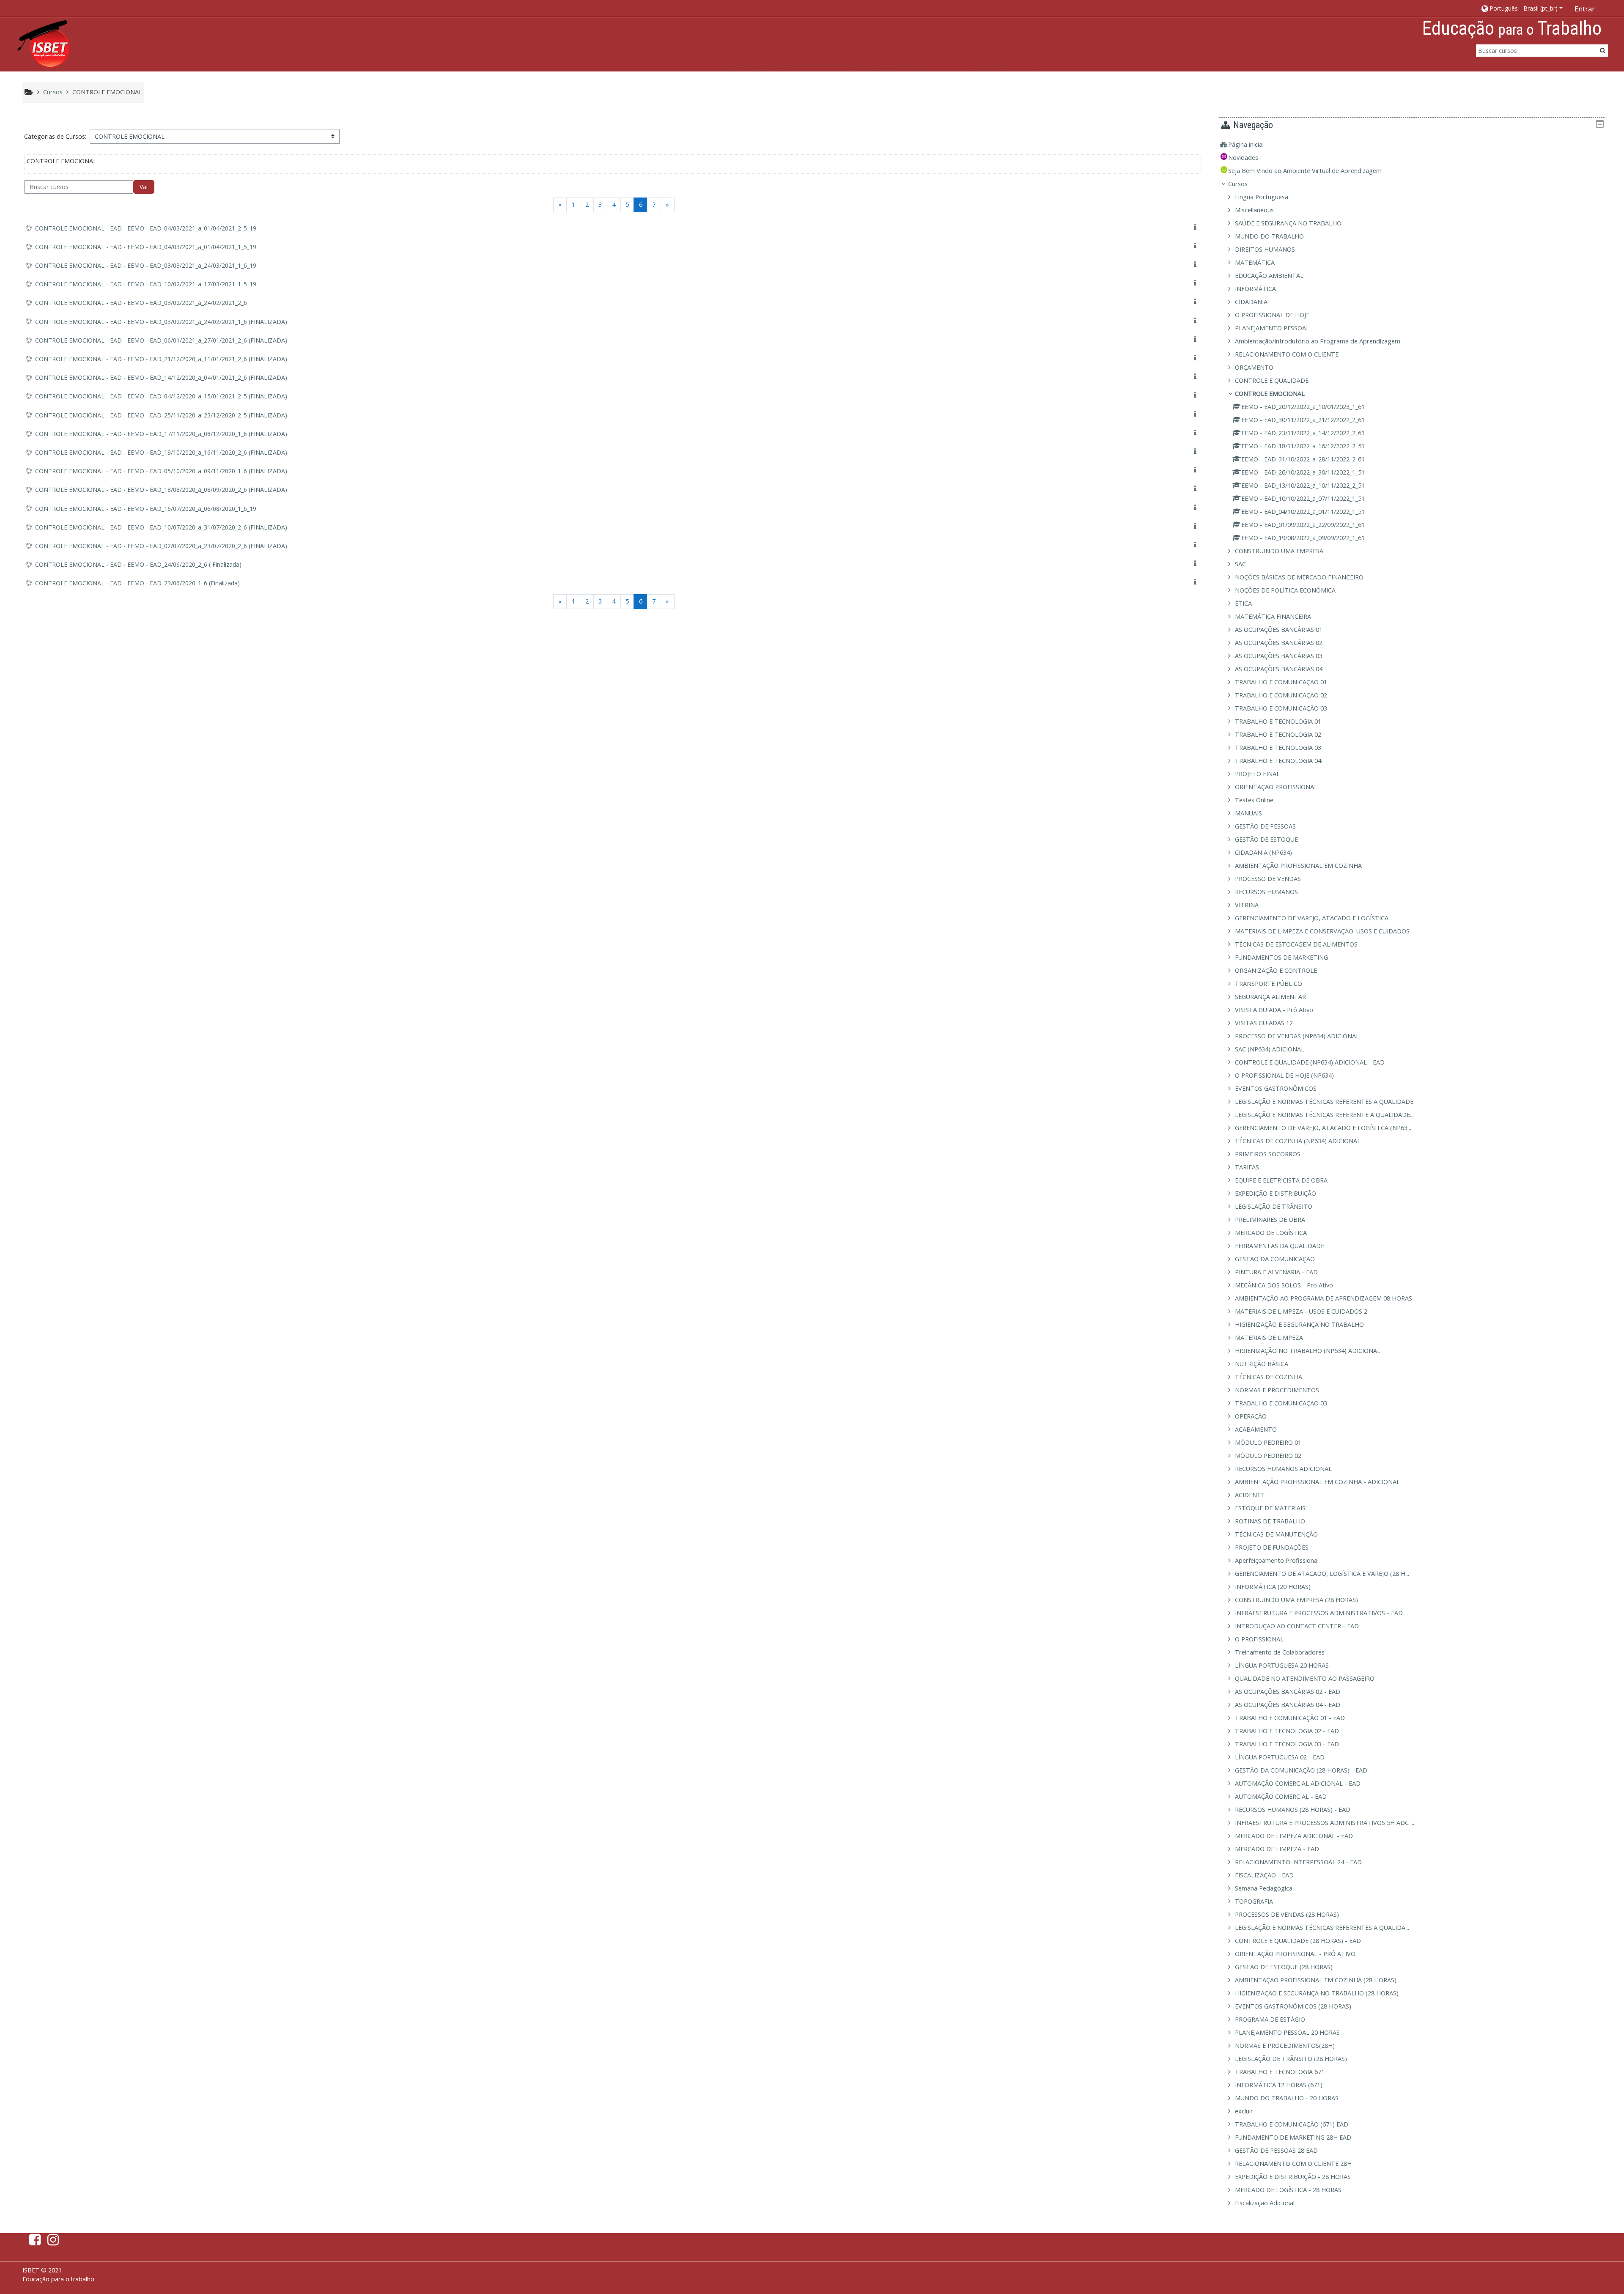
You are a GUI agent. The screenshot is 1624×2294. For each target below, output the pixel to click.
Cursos (1238, 184)
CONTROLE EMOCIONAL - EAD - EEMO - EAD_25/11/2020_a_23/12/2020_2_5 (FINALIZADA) (161, 415)
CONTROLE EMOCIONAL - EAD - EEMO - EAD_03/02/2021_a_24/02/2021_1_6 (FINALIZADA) (161, 322)
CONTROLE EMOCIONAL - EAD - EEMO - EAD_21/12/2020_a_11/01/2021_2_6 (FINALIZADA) (161, 359)
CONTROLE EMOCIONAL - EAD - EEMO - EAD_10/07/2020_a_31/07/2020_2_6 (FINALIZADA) (161, 527)
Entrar (1585, 9)
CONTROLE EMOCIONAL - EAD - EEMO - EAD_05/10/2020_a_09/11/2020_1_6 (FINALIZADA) (161, 471)
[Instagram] (55, 2242)
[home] (44, 44)
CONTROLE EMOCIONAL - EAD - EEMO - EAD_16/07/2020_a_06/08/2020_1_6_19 (146, 509)
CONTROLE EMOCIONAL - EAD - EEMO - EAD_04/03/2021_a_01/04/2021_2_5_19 (146, 228)
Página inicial (1246, 144)
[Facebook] (33, 2242)
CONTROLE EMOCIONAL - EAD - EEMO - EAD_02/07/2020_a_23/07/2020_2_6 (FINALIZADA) (161, 546)
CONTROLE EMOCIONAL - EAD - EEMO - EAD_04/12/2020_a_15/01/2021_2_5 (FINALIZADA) (161, 396)
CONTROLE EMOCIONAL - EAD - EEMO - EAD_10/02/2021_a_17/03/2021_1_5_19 (146, 284)
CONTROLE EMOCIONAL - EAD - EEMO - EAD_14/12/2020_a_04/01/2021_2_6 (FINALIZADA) (161, 377)
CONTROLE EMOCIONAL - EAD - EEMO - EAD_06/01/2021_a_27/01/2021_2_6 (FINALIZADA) (161, 340)
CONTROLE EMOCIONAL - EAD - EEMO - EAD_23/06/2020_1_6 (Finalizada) (137, 583)
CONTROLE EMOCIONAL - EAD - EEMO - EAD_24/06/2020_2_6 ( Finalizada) (138, 564)
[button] (1521, 8)
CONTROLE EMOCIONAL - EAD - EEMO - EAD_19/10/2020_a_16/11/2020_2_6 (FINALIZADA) (161, 452)
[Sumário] (1197, 227)
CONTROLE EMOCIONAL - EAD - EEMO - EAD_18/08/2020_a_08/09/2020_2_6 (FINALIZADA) (161, 490)
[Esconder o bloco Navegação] (1600, 124)
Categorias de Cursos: (55, 136)
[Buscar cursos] (1603, 50)
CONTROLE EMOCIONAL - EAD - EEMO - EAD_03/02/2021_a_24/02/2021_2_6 (141, 303)
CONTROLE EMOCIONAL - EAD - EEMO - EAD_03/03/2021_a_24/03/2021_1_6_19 (146, 265)
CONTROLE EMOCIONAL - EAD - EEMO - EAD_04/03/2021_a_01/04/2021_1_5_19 (146, 247)
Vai (144, 187)
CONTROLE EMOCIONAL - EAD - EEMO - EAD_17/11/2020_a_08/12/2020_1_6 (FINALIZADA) (161, 434)
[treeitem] (1412, 145)
